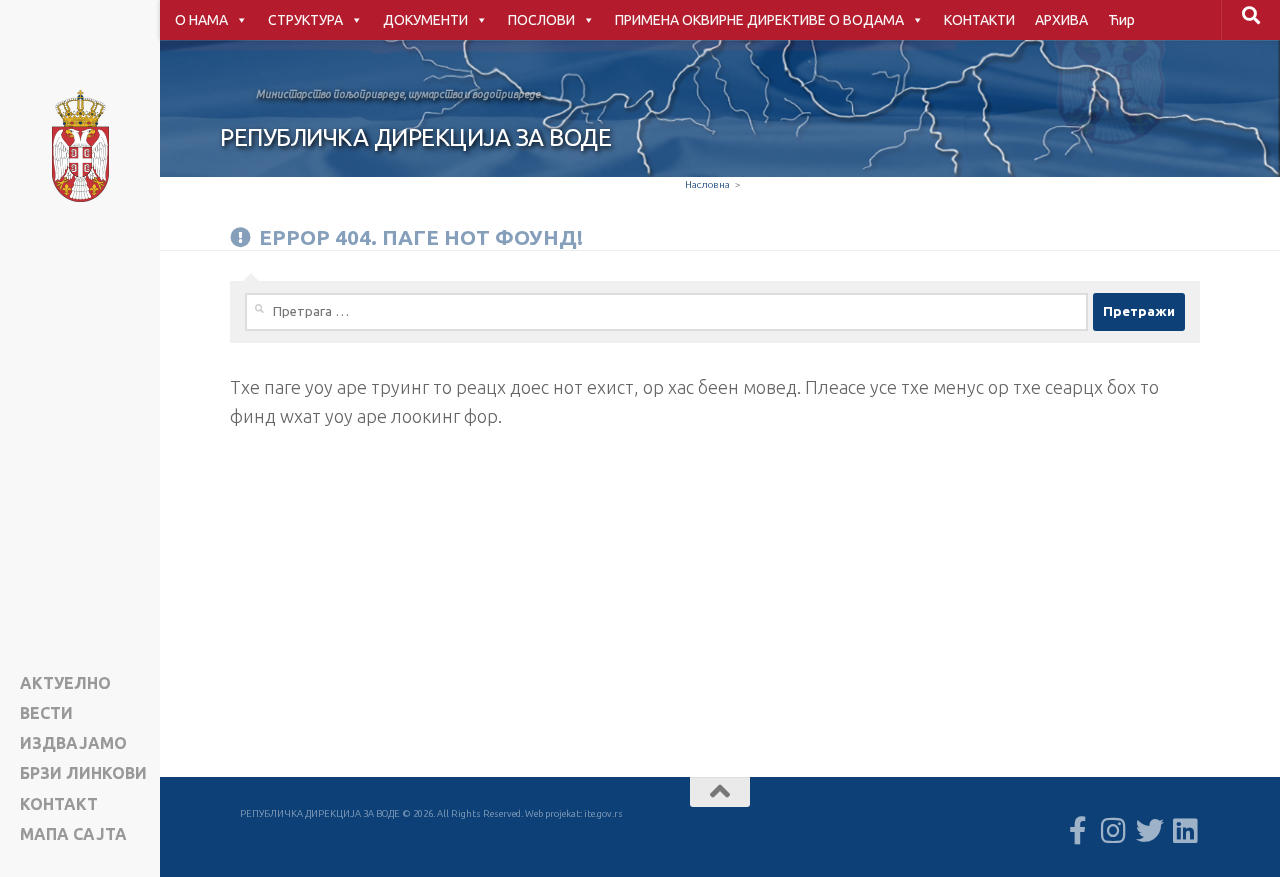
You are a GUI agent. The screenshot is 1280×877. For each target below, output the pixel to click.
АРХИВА (1061, 20)
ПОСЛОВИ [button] (541, 20)
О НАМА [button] (201, 20)
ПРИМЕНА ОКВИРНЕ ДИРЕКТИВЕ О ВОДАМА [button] (759, 20)
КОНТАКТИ (979, 20)
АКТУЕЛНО (65, 683)
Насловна (707, 184)
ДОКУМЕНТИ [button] (425, 20)
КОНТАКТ (59, 804)
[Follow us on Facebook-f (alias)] (1078, 831)
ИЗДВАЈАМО (73, 743)
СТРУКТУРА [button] (305, 20)
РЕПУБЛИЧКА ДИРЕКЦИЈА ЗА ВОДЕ (415, 137)
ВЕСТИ (46, 713)
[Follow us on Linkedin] (1186, 831)
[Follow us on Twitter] (1150, 831)
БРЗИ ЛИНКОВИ (83, 773)
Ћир (1121, 20)
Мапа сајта (73, 834)
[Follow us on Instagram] (1114, 831)
